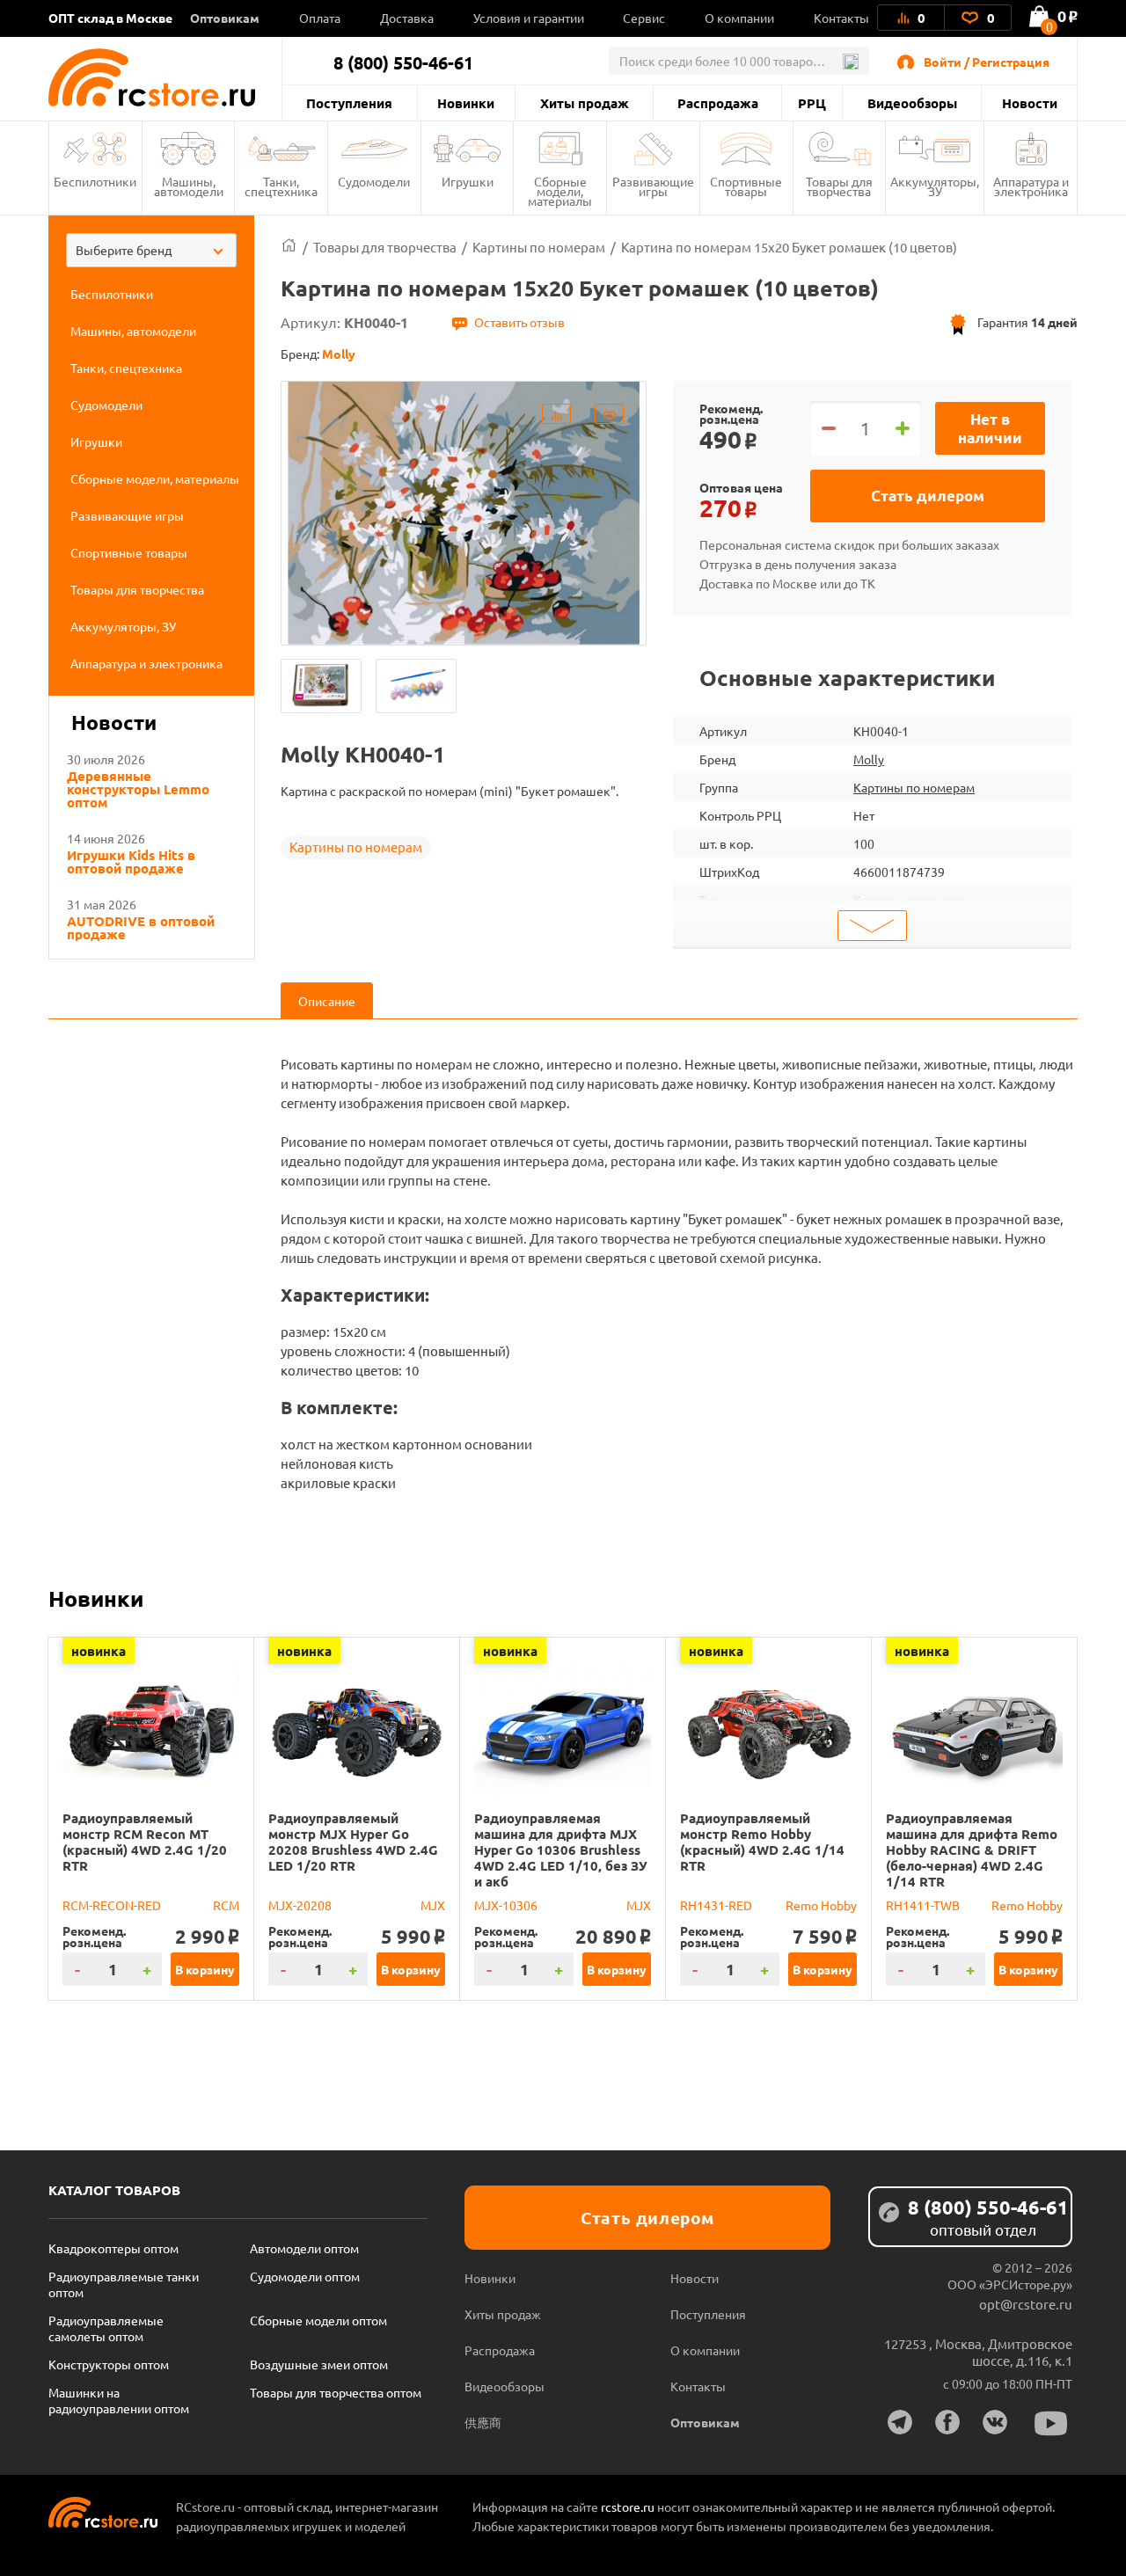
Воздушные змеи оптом (319, 2364)
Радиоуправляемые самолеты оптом (106, 2328)
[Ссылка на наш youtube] (1051, 2423)
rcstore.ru (629, 2507)
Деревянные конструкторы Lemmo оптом (138, 789)
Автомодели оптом (304, 2248)
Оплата (320, 18)
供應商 (483, 2422)
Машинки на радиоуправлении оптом (119, 2400)
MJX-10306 (506, 1905)
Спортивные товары (746, 186)
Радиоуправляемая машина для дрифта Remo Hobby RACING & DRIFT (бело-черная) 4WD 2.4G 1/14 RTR (972, 1850)
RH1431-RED (716, 1905)
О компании (739, 18)
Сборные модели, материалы (560, 191)
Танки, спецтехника (281, 186)
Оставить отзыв (519, 322)
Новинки (466, 103)
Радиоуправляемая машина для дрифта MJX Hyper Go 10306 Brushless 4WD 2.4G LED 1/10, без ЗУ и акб (561, 1850)
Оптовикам (225, 18)
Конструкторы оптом (109, 2364)
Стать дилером (928, 496)
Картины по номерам (356, 847)
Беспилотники (95, 181)
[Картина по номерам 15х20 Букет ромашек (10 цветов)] (321, 686)
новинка (99, 1651)
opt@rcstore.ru (1026, 2304)
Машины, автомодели (189, 186)
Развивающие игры (653, 186)
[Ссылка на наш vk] (995, 2422)
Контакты (841, 18)
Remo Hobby (821, 1905)
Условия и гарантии (529, 18)
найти (850, 62)
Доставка (407, 18)
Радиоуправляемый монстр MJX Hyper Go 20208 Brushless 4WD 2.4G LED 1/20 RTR (353, 1842)
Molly (869, 759)
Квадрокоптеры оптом (113, 2248)
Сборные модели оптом (318, 2320)
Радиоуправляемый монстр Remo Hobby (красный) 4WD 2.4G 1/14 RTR (762, 1842)
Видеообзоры (912, 103)
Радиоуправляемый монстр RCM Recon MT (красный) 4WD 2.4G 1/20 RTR (145, 1842)
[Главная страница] (289, 247)
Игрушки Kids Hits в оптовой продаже (131, 862)
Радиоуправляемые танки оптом (124, 2284)
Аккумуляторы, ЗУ (935, 186)
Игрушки (468, 181)
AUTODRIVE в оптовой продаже (141, 928)
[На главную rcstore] (165, 77)
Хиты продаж (585, 103)
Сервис (644, 18)
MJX (433, 1905)
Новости (1030, 103)
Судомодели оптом (305, 2276)
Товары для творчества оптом (336, 2392)
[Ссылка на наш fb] (947, 2422)
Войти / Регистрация (987, 62)
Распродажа (718, 103)
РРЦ (812, 103)
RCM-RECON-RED (112, 1905)
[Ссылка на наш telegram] (900, 2422)
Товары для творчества (839, 186)
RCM (226, 1905)
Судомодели (374, 181)
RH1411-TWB (923, 1905)
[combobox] (151, 250)
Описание (327, 1001)
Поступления (349, 103)
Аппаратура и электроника (1031, 186)
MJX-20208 (300, 1905)
